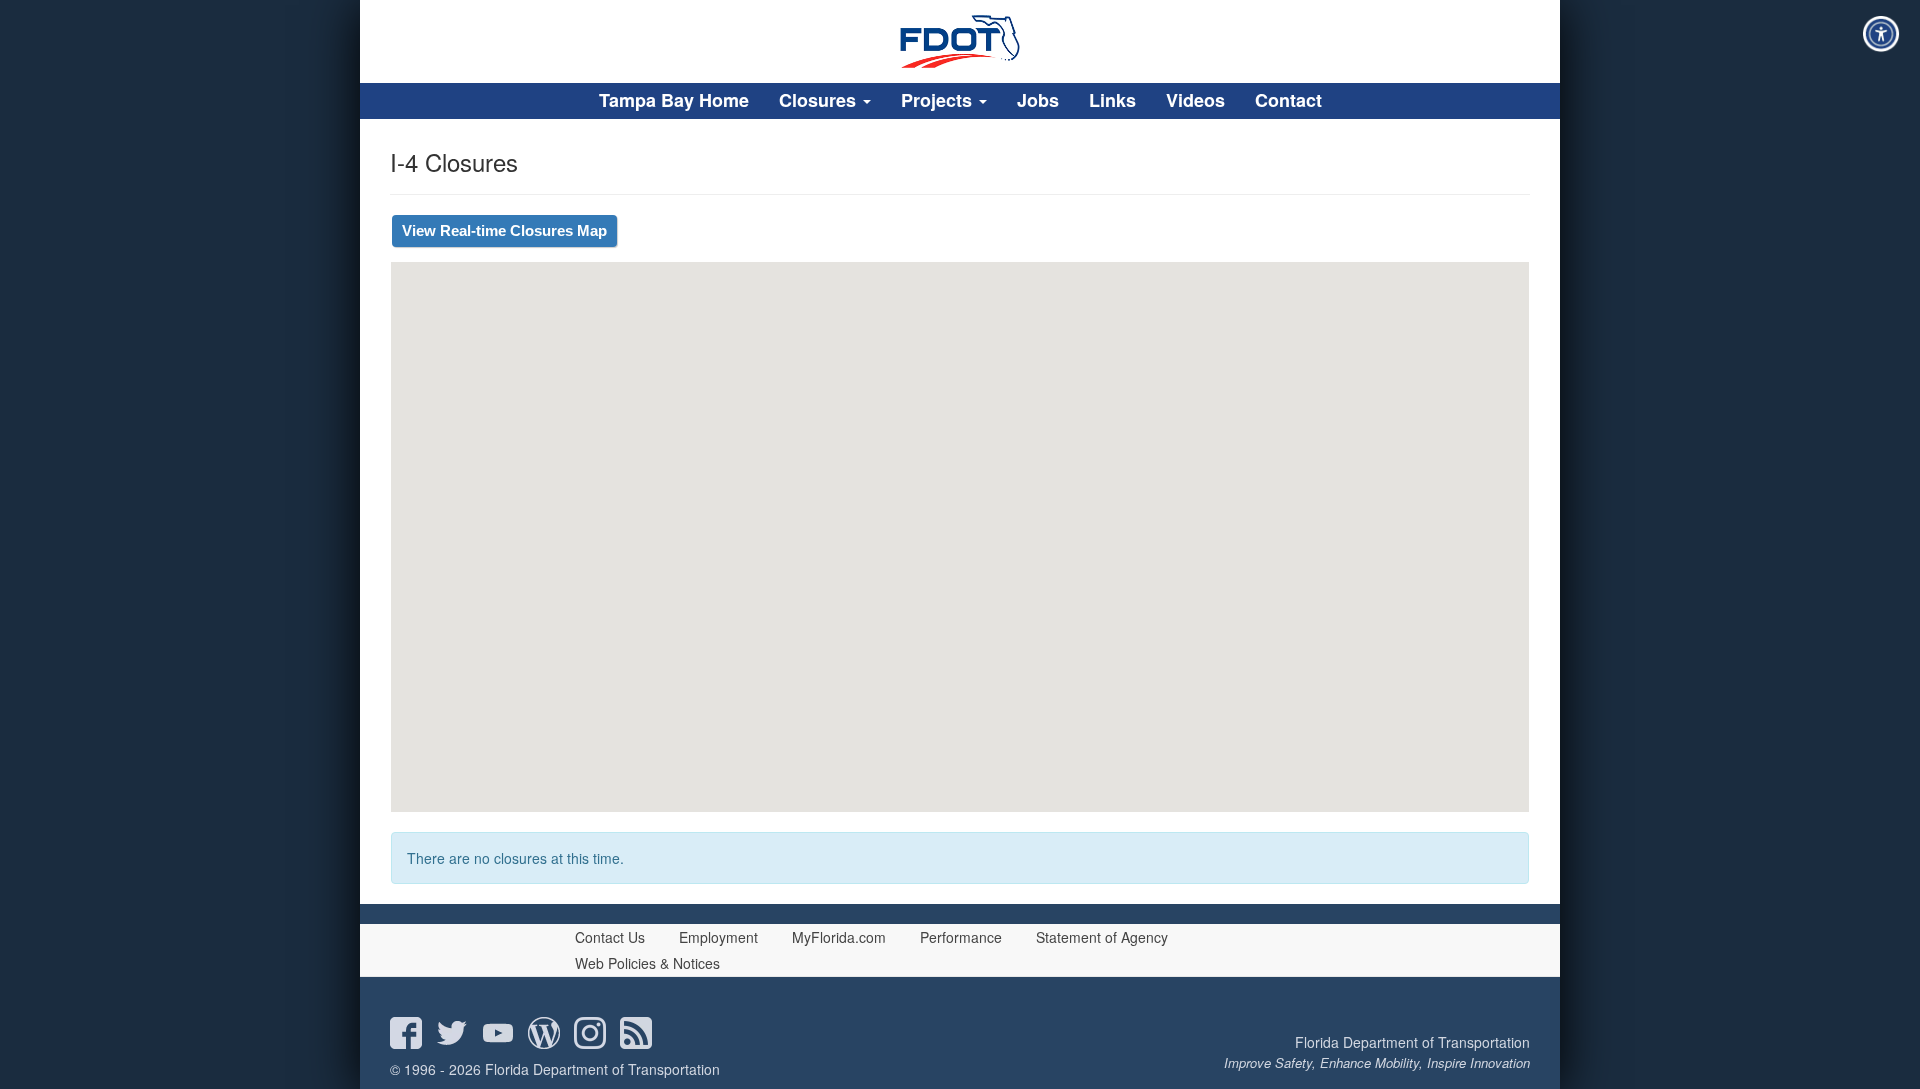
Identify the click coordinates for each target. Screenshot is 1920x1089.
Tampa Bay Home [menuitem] (674, 100)
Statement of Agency (1102, 937)
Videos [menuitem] (1195, 100)
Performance (961, 937)
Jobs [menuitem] (1038, 100)
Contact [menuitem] (1288, 100)
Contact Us (610, 937)
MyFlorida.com (839, 937)
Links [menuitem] (1112, 100)
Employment (718, 937)
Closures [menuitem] (820, 100)
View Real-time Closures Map (504, 230)
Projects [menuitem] (939, 100)
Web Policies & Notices (647, 963)
